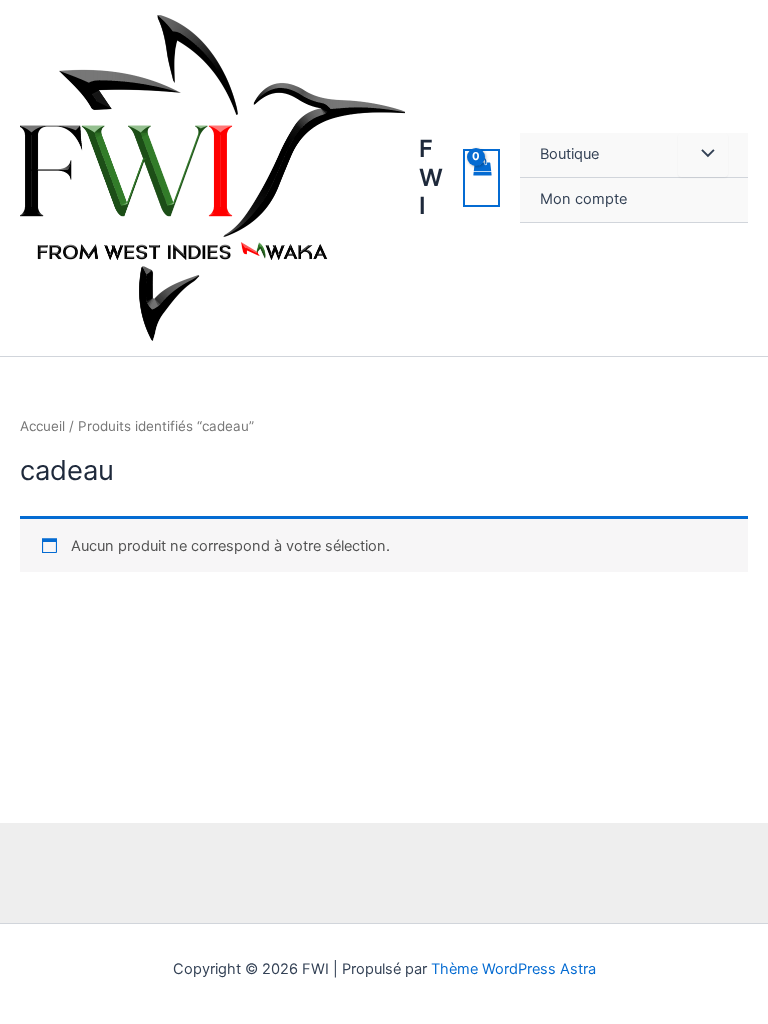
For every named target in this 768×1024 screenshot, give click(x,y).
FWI (431, 177)
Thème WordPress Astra (513, 969)
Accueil (42, 426)
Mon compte (583, 199)
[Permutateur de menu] (703, 155)
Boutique (569, 154)
